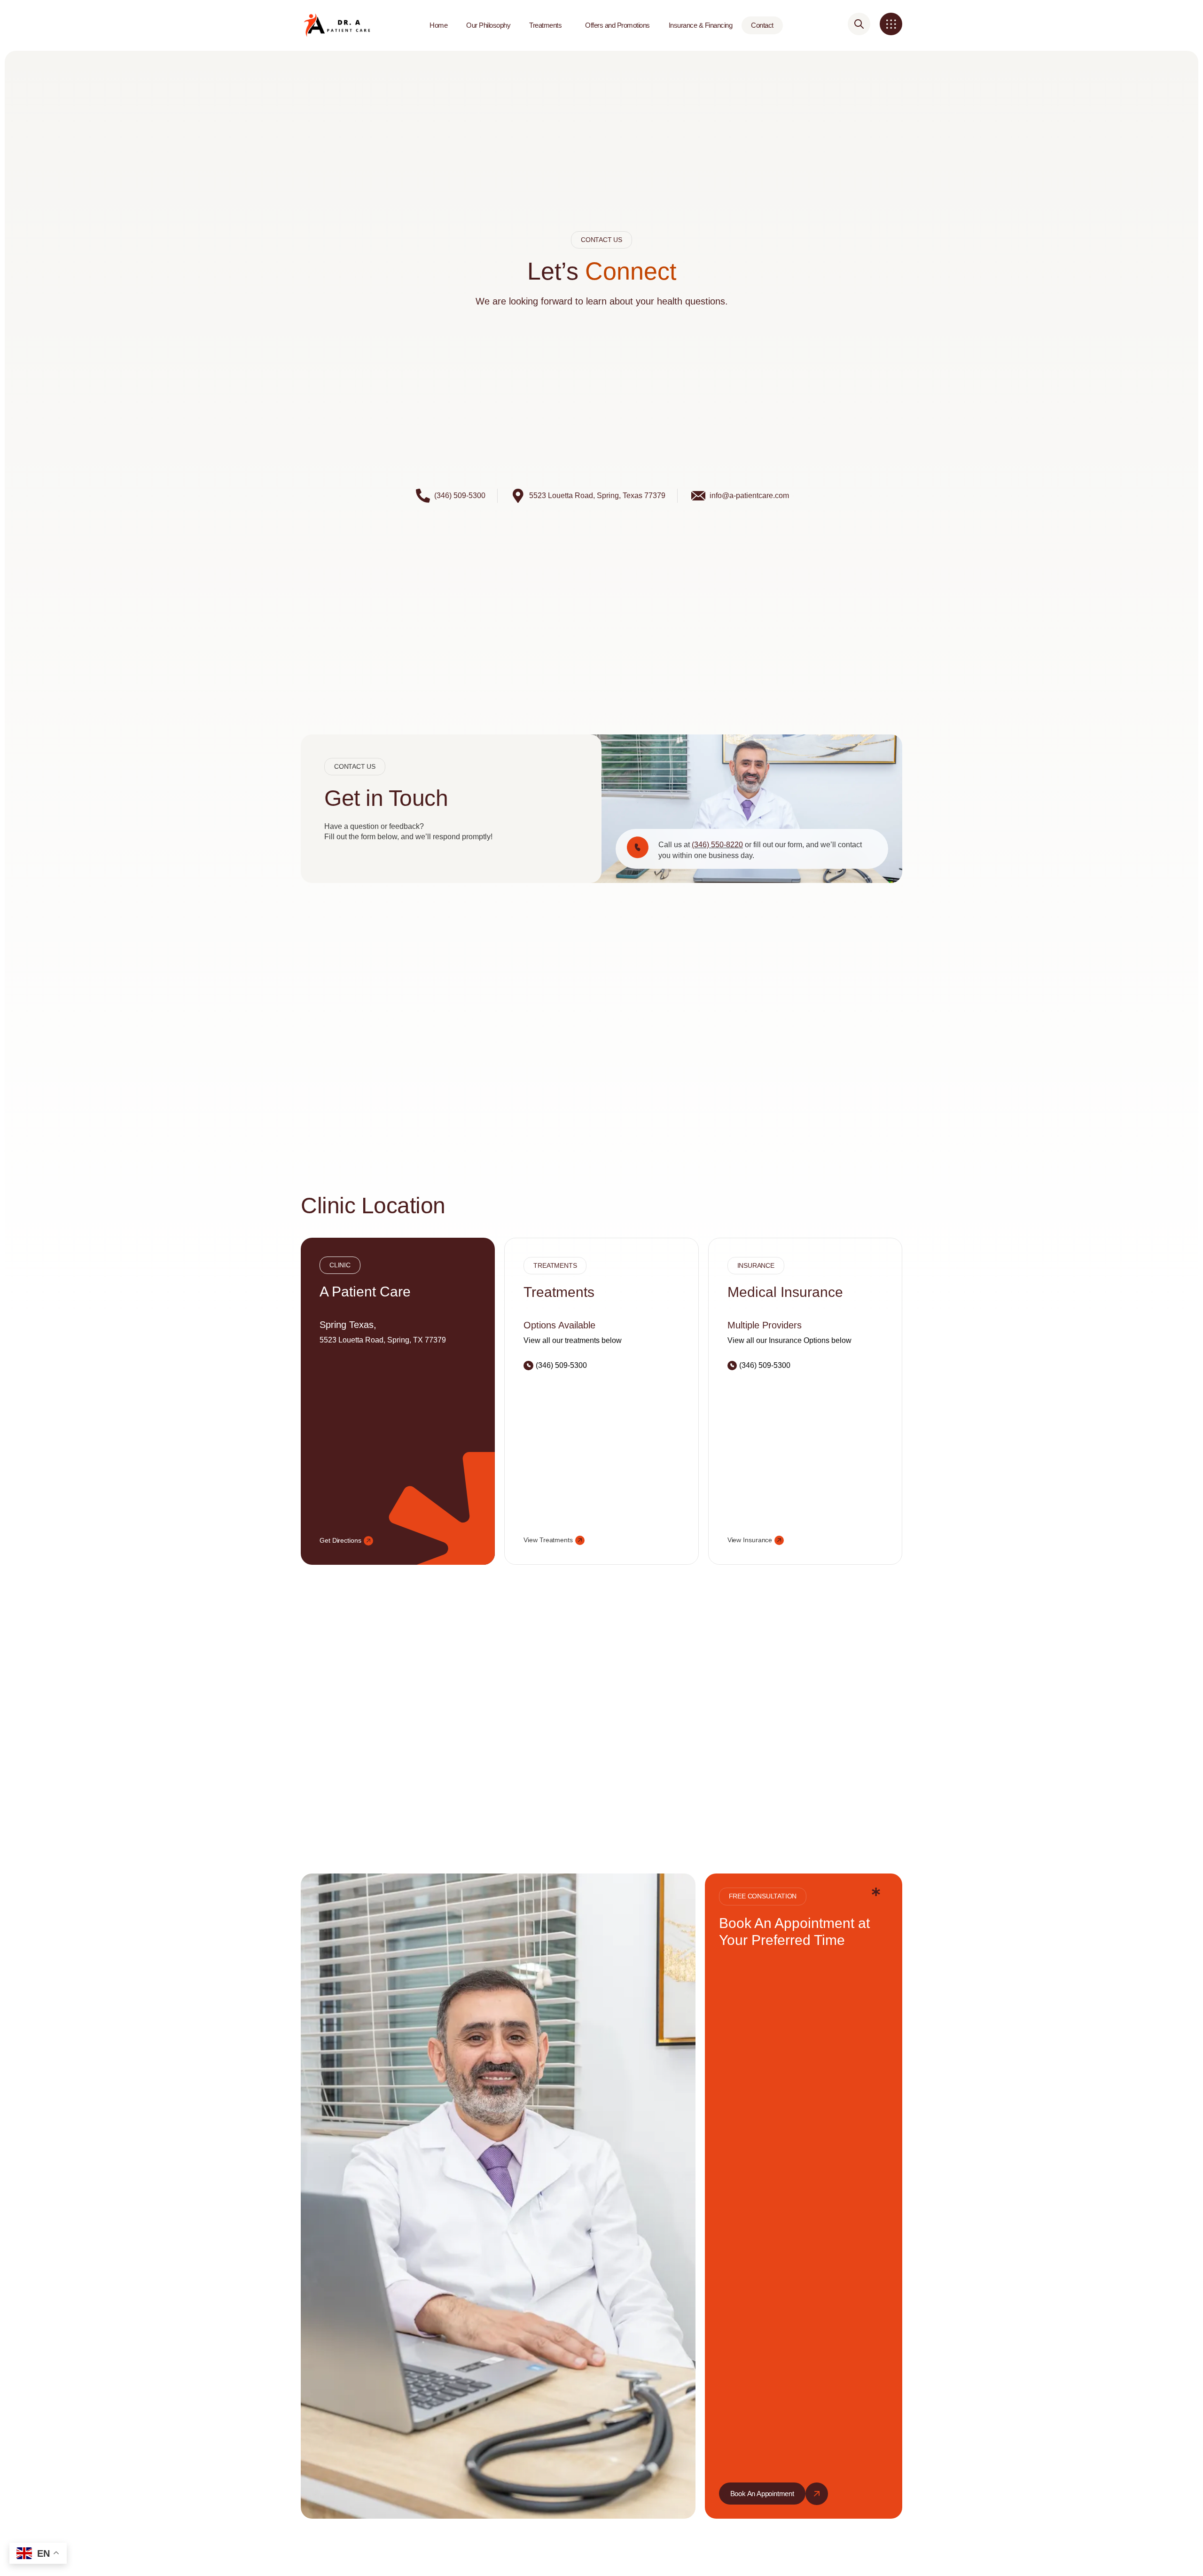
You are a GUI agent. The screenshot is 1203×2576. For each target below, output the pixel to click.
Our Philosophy (488, 25)
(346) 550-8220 (717, 845)
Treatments (545, 25)
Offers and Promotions (617, 25)
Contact (762, 25)
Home (438, 25)
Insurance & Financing (701, 25)
